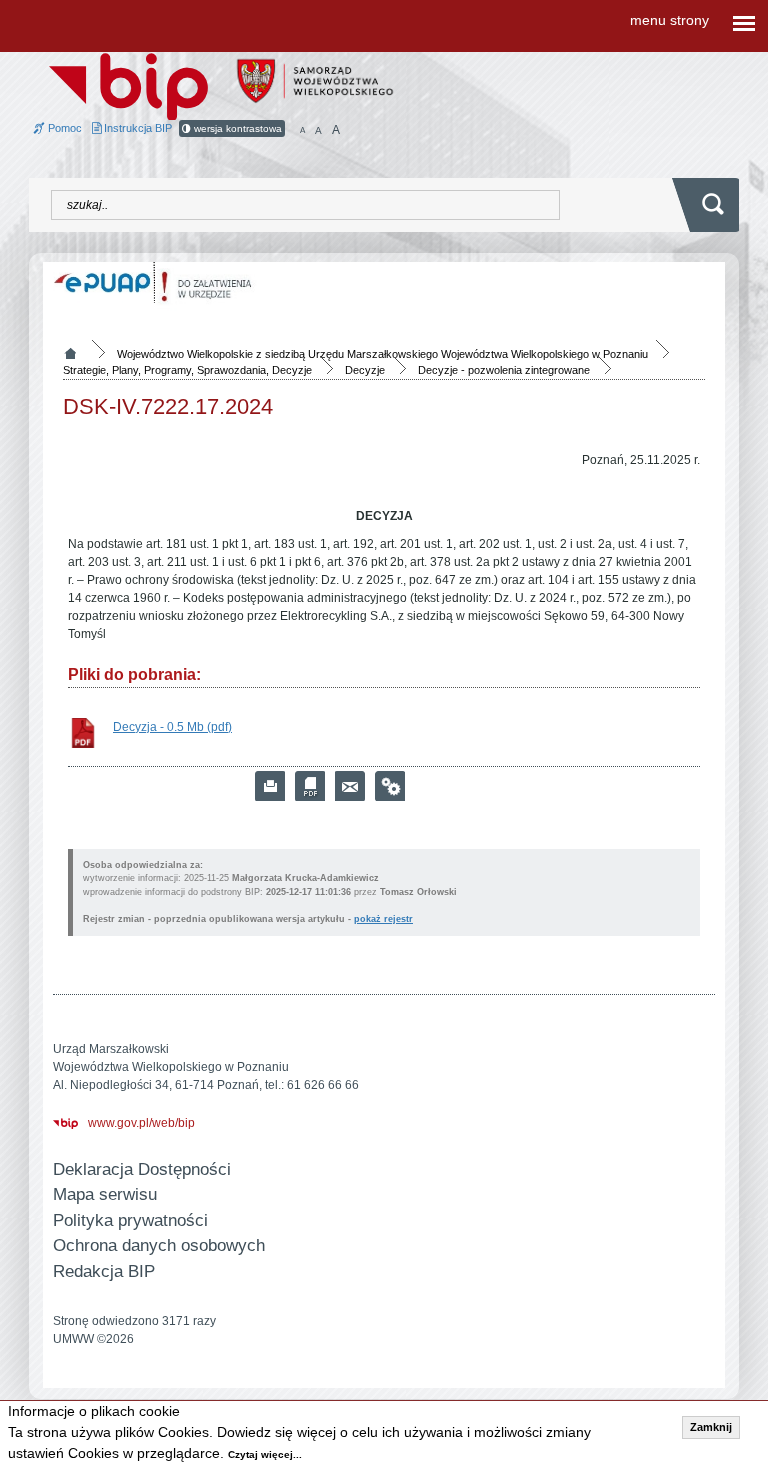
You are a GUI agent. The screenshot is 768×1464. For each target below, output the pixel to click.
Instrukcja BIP (136, 128)
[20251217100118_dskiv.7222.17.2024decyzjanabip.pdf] (83, 733)
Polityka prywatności (130, 1220)
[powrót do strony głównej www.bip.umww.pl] (128, 85)
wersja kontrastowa (236, 128)
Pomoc (63, 128)
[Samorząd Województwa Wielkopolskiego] (315, 80)
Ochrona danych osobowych (159, 1245)
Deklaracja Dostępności (142, 1169)
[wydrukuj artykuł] (270, 786)
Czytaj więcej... (265, 1454)
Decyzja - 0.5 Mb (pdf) (172, 727)
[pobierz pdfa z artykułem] (310, 786)
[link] (350, 786)
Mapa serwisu (105, 1194)
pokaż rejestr (383, 919)
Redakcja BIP (104, 1271)
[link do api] (390, 786)
